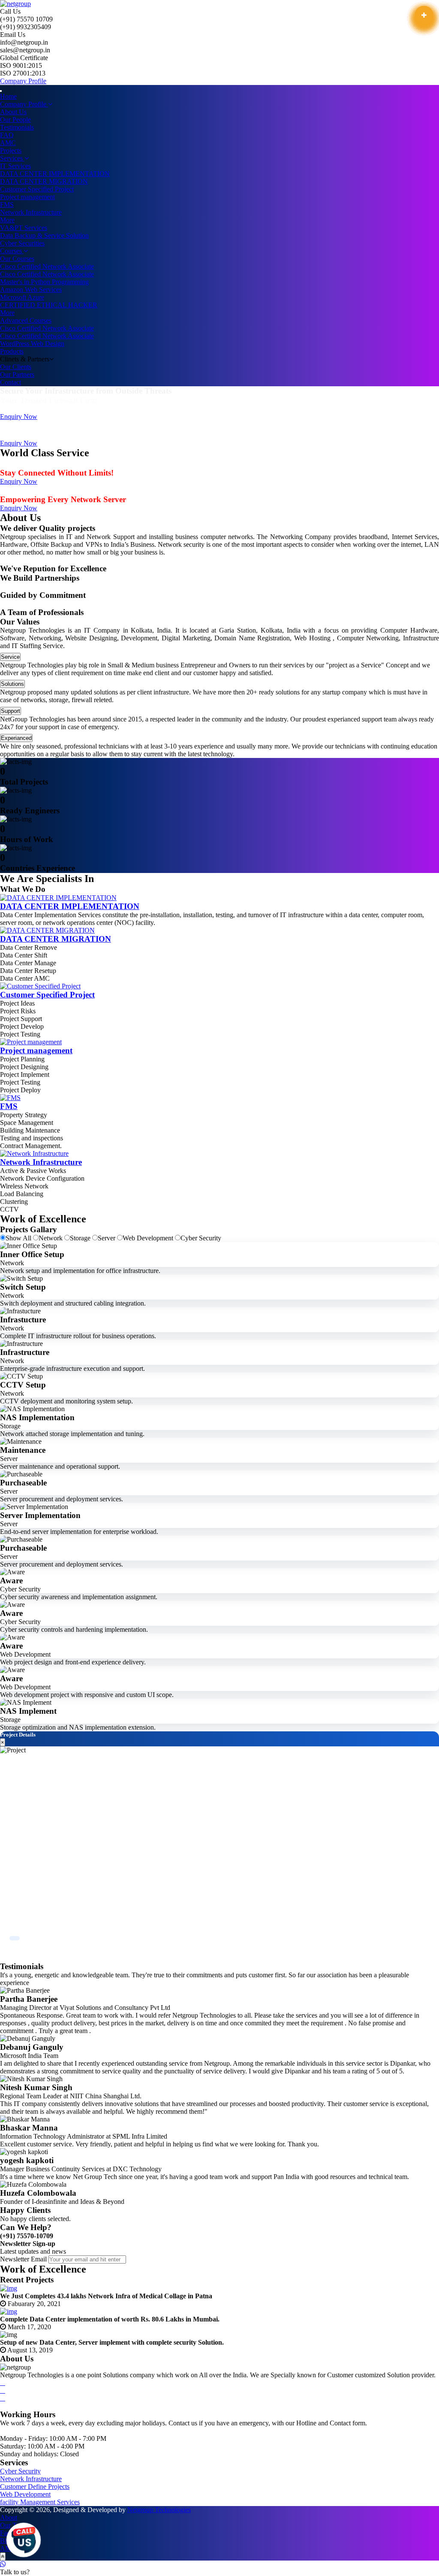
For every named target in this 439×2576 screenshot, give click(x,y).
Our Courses (17, 259)
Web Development (149, 1238)
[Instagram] (3, 2398)
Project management (27, 197)
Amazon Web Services (31, 289)
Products (12, 351)
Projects (11, 150)
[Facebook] (3, 2383)
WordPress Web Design (32, 344)
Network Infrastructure (31, 212)
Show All (19, 1238)
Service (10, 657)
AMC (8, 143)
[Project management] (31, 1042)
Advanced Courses (26, 320)
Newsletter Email (23, 2259)
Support (11, 711)
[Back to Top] (3, 2556)
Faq (5, 2533)
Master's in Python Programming (44, 282)
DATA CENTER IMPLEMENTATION (55, 174)
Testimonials (17, 127)
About (9, 2517)
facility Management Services (40, 2502)
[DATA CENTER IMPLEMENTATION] (58, 898)
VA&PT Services (24, 228)
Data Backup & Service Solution (44, 235)
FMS (7, 205)
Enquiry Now (19, 417)
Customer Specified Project (37, 189)
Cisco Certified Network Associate (47, 266)
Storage (81, 1238)
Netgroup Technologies (159, 2510)
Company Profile (23, 81)
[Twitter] (3, 2390)
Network (51, 1238)
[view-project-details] (424, 15)
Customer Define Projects (35, 2487)
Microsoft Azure (22, 297)
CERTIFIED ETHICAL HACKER (49, 305)
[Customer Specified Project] (40, 986)
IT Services (15, 166)
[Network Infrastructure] (34, 1153)
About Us (13, 112)
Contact (11, 382)
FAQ (7, 135)
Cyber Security (201, 1238)
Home (8, 96)
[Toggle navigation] (1, 91)
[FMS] (10, 1098)
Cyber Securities (22, 243)
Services (12, 158)
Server (107, 1238)
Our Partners (17, 374)
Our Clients (16, 367)
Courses (12, 251)
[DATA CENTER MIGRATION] (47, 930)
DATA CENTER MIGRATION (44, 181)
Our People (15, 120)
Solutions (12, 684)
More (7, 220)
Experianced (16, 738)
